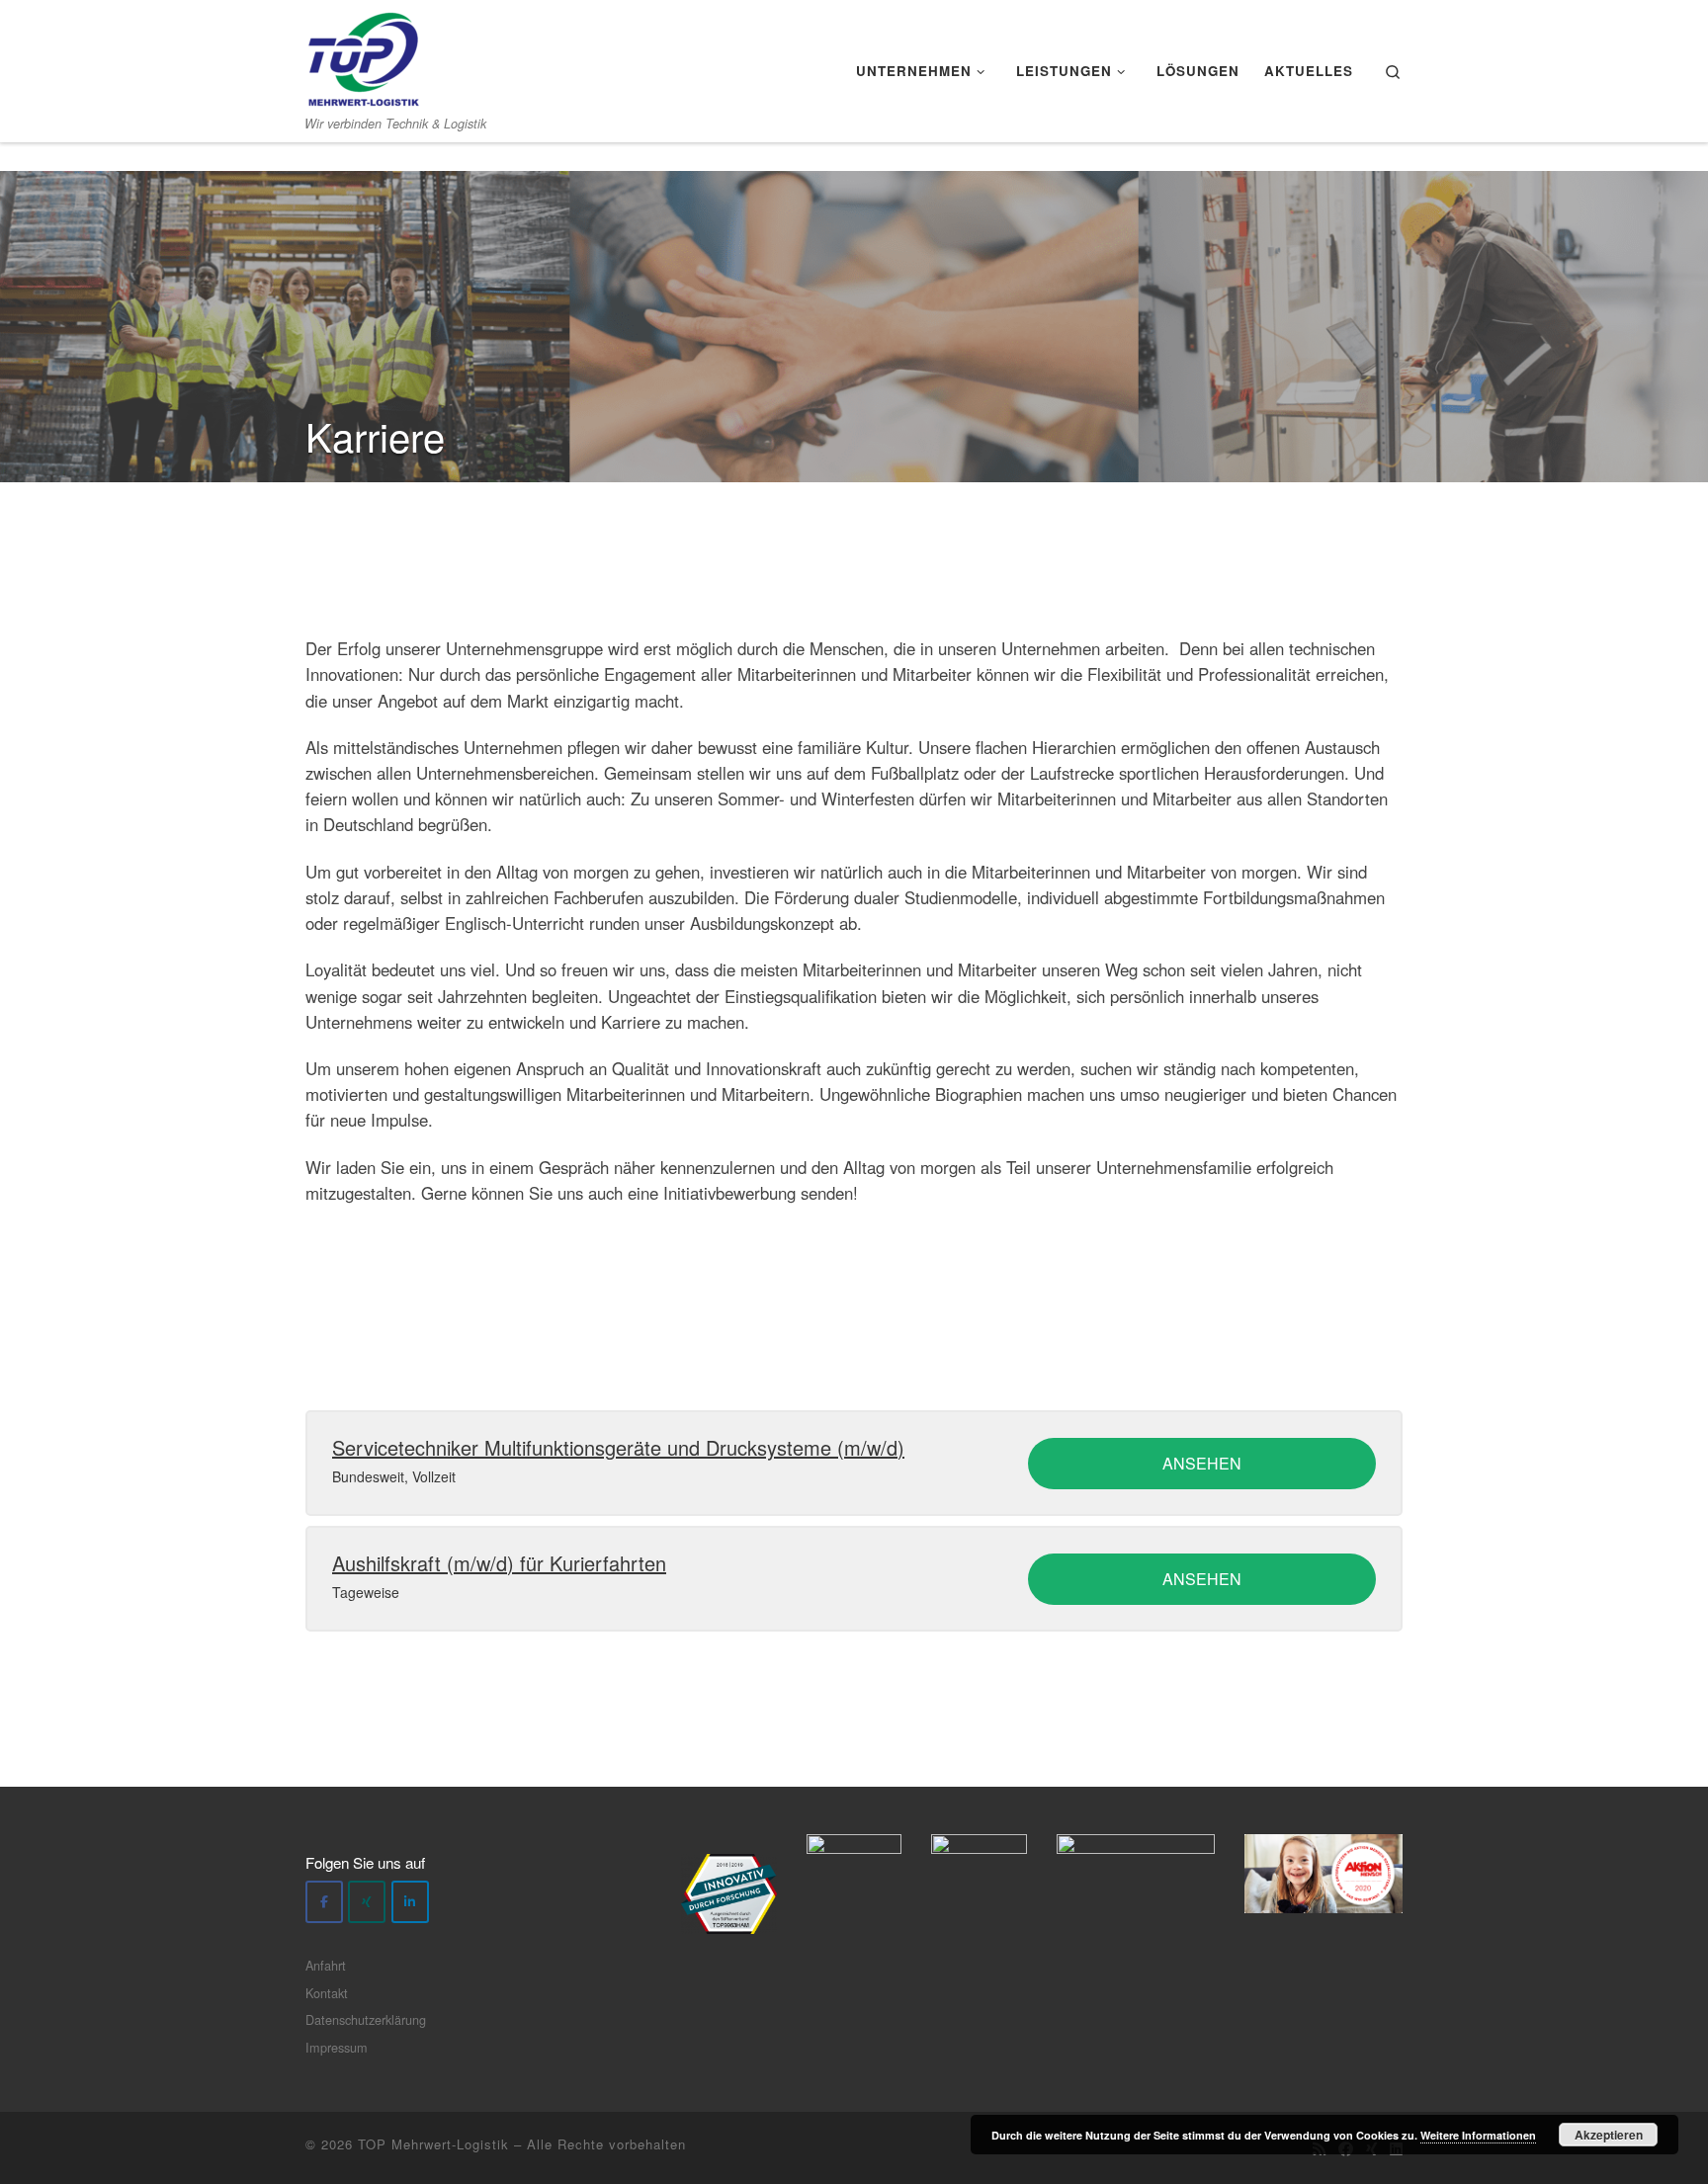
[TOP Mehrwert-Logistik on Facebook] (324, 1902)
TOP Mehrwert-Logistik (433, 2144)
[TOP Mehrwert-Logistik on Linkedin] (410, 1902)
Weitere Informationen (1478, 2135)
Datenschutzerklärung (366, 2019)
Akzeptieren (1609, 2135)
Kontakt (327, 1993)
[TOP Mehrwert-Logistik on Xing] (367, 1902)
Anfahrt (326, 1965)
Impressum (337, 2047)
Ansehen (1202, 1463)
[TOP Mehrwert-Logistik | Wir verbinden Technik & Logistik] (364, 54)
